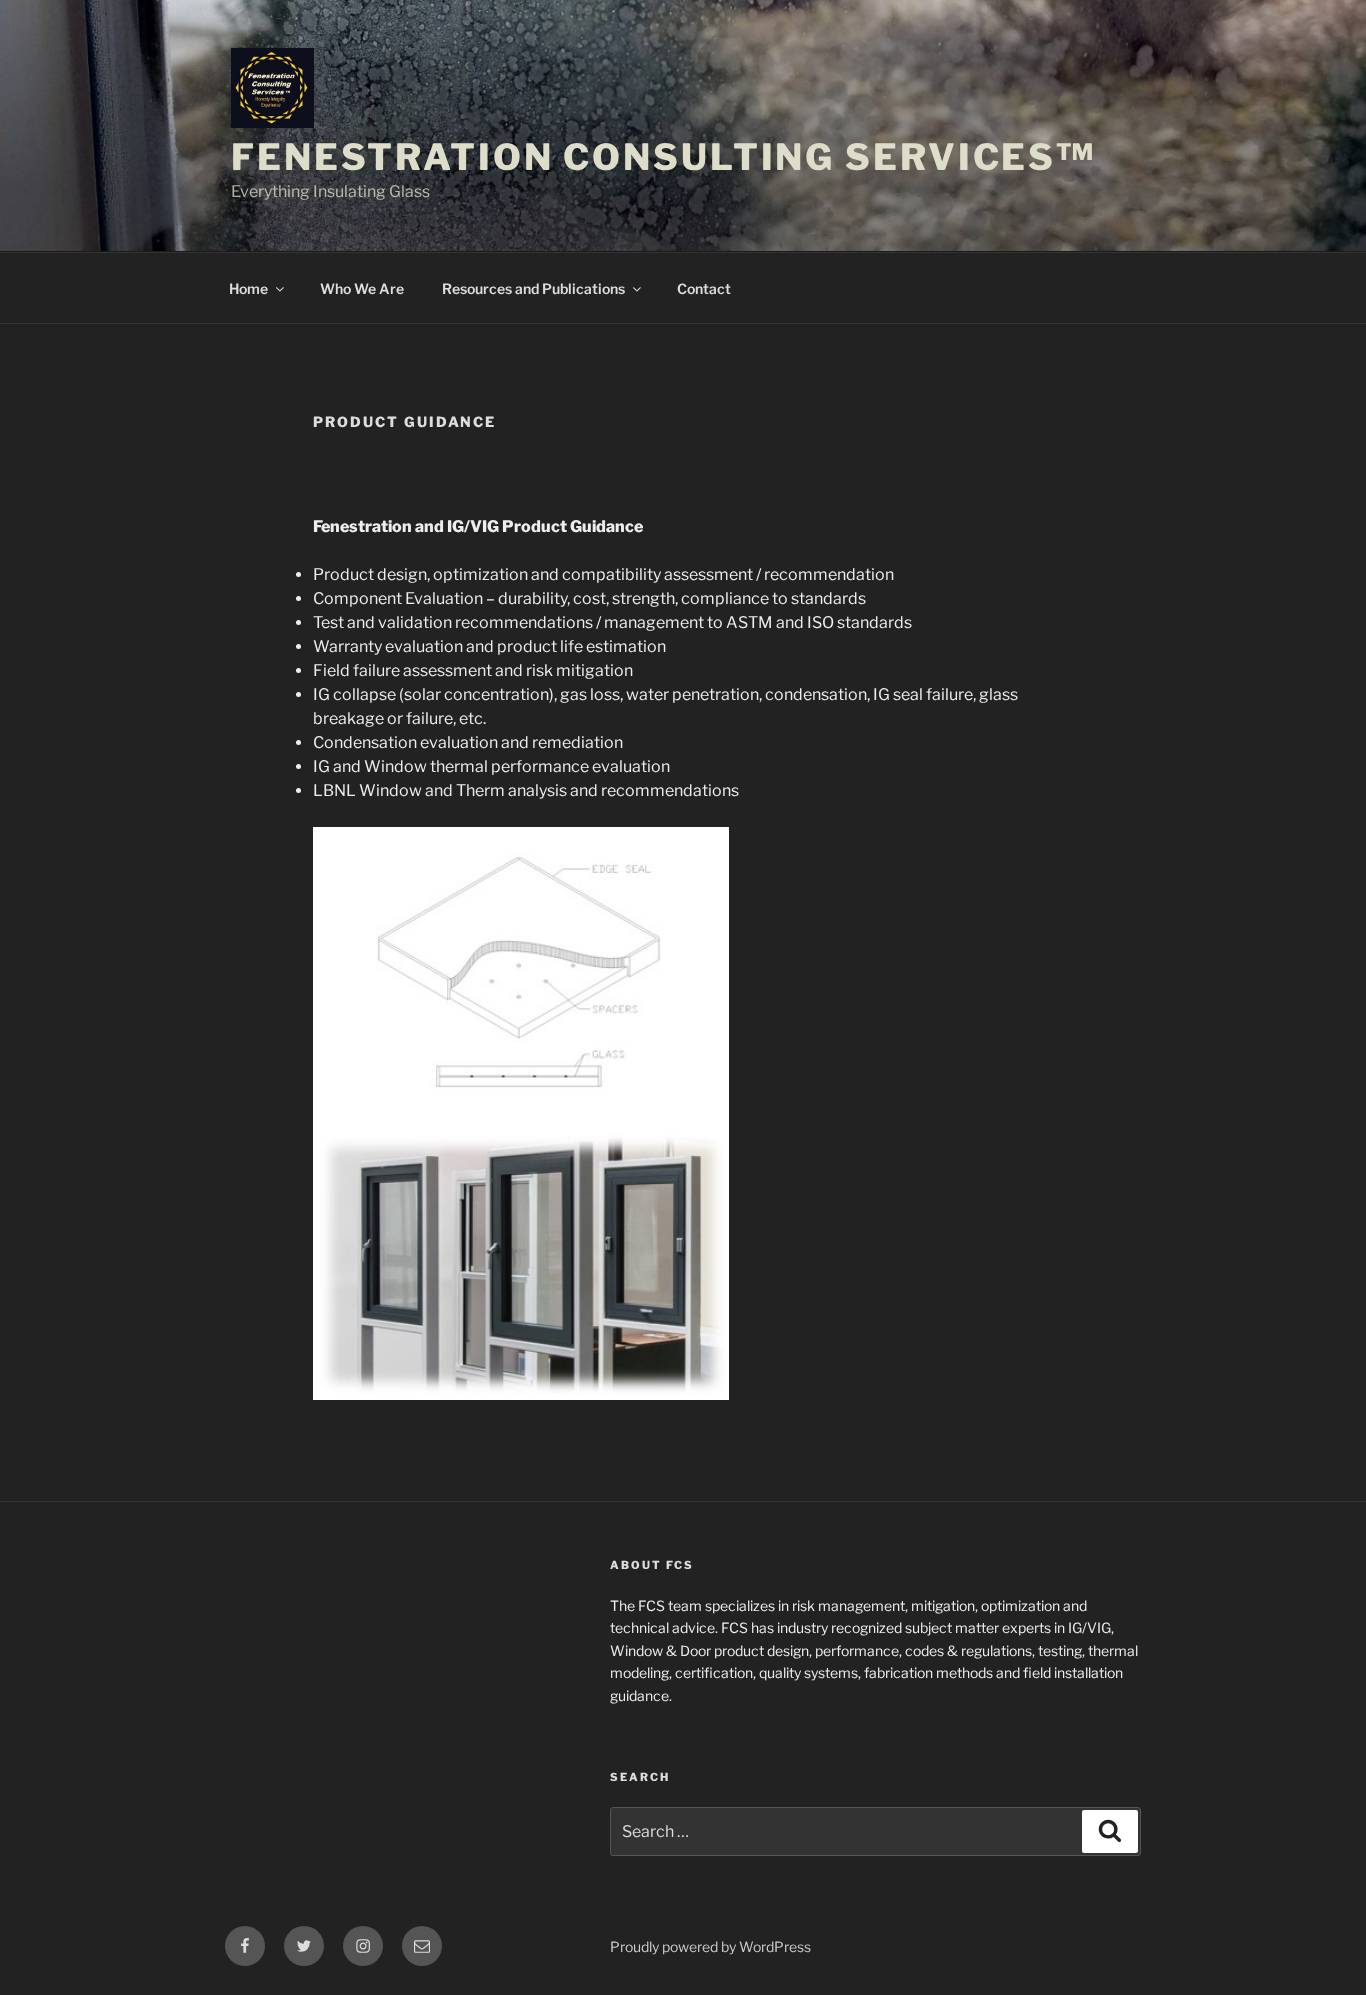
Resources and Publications (533, 288)
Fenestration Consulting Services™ (663, 157)
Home (248, 288)
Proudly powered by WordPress (710, 1946)
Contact (704, 288)
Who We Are (362, 288)
